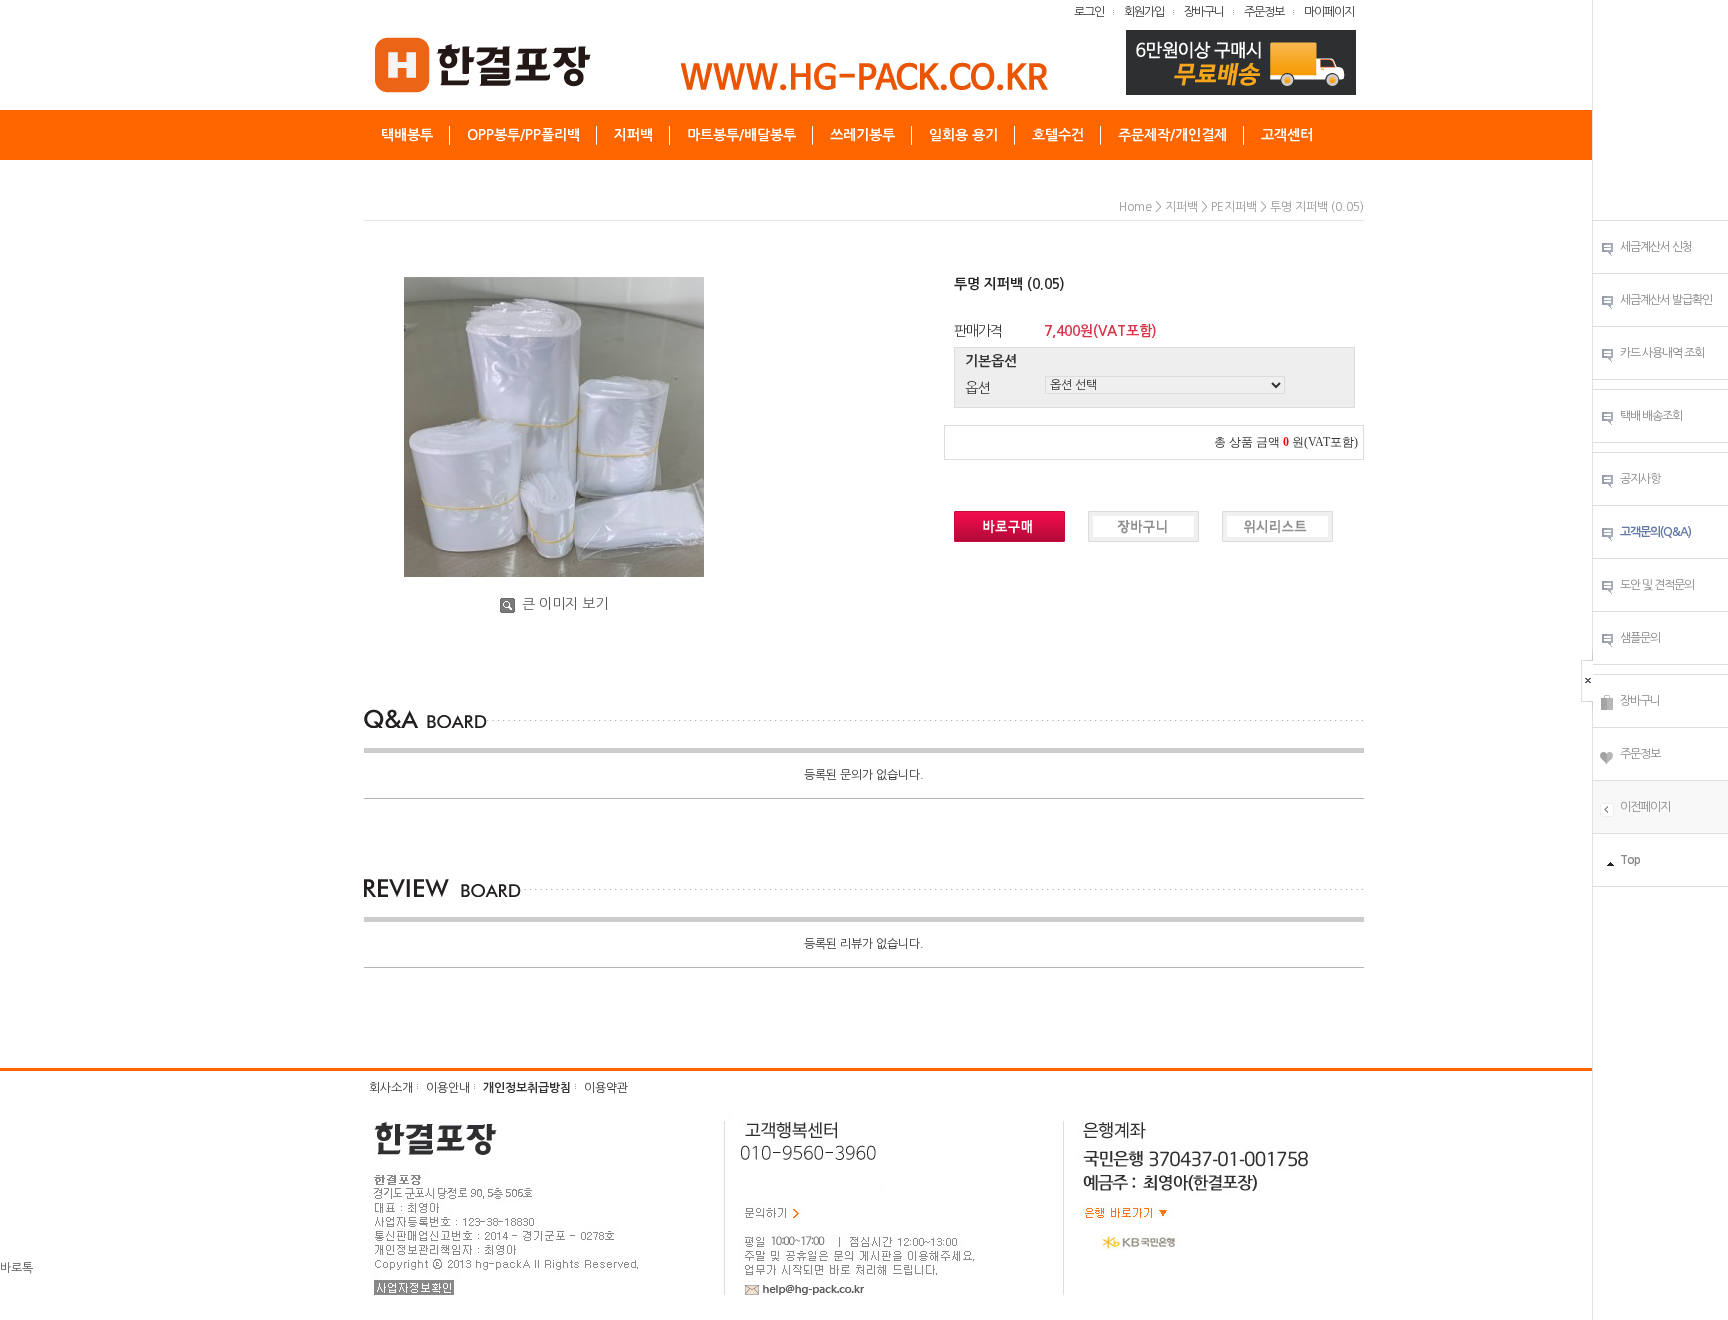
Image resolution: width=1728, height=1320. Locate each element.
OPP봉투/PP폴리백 (523, 135)
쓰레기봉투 (862, 135)
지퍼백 (633, 135)
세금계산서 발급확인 (1666, 300)
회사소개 (391, 1088)
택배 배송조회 (1651, 416)
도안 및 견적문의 (1657, 585)
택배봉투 (407, 135)
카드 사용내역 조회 (1662, 353)
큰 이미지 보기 (563, 604)
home (1135, 207)
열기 (1590, 680)
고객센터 (1287, 135)
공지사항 (1640, 479)
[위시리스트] (1607, 756)
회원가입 (1144, 12)
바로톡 (16, 1268)
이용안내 (448, 1088)
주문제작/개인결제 (1172, 135)
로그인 (1089, 12)
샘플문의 (1640, 638)
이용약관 (606, 1088)
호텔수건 (1058, 135)
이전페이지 (1645, 807)
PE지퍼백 (1234, 207)
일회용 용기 (963, 135)
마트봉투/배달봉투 (741, 135)
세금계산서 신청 (1656, 247)
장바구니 (1204, 12)
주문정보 (1264, 12)
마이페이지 (1329, 12)
